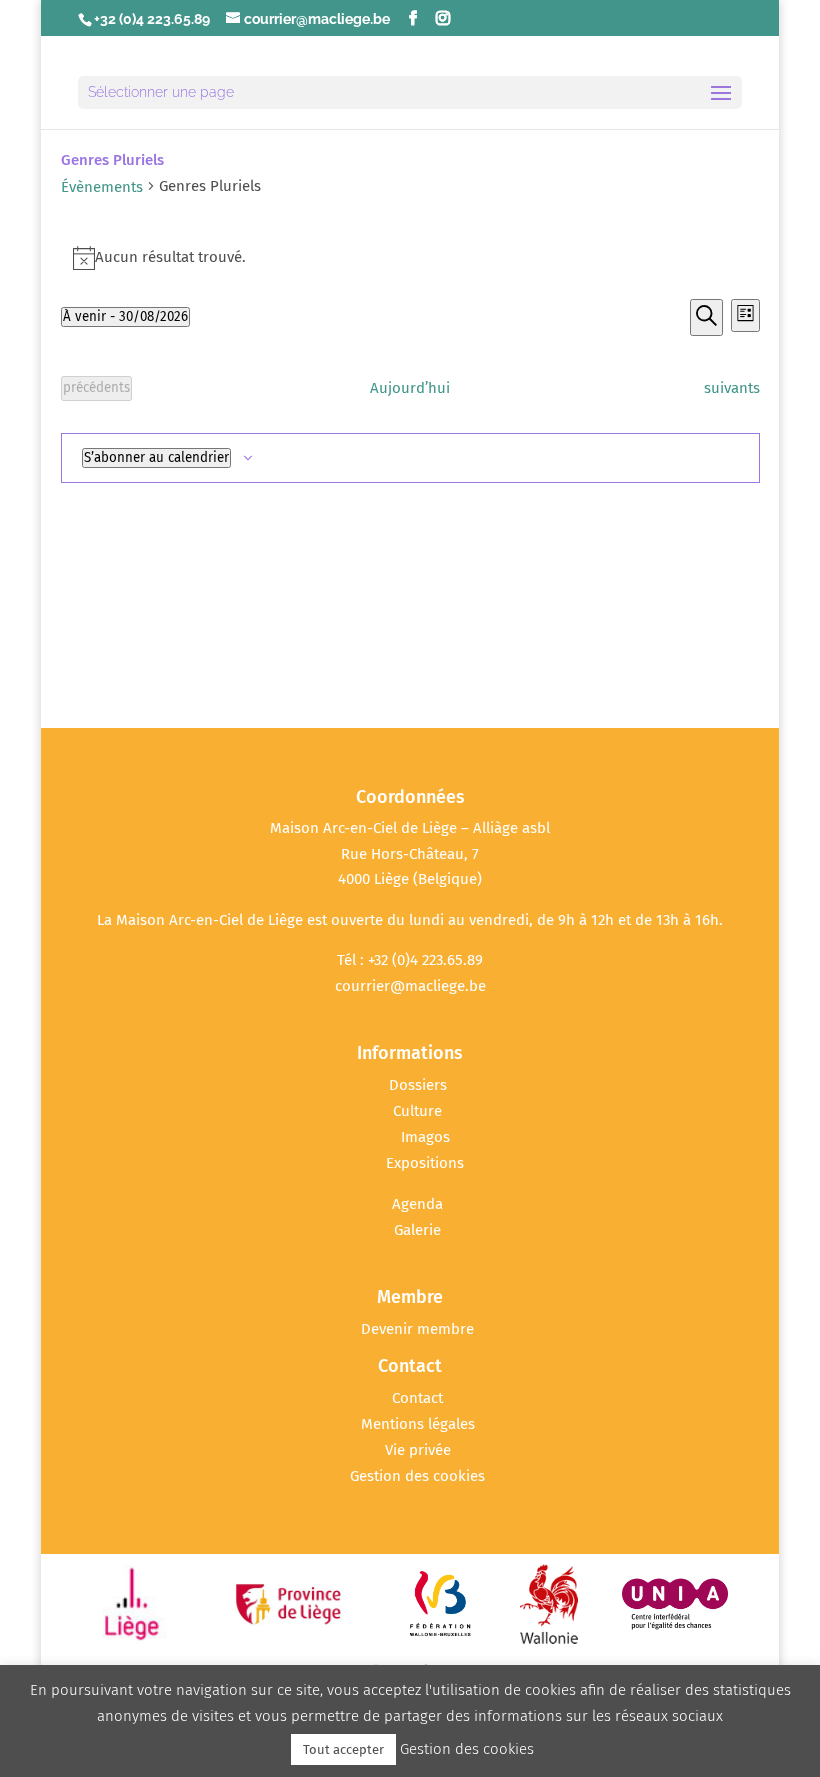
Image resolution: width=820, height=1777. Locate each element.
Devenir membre (417, 1329)
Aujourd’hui (410, 388)
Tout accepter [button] (343, 1749)
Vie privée (418, 1450)
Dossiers (418, 1085)
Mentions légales (418, 1424)
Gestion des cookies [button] (417, 1476)
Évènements (102, 187)
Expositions (425, 1163)
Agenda (417, 1204)
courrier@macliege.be (410, 986)
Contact (417, 1398)
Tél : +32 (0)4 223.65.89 (410, 960)
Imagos (425, 1137)
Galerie (417, 1230)
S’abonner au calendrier (156, 458)
